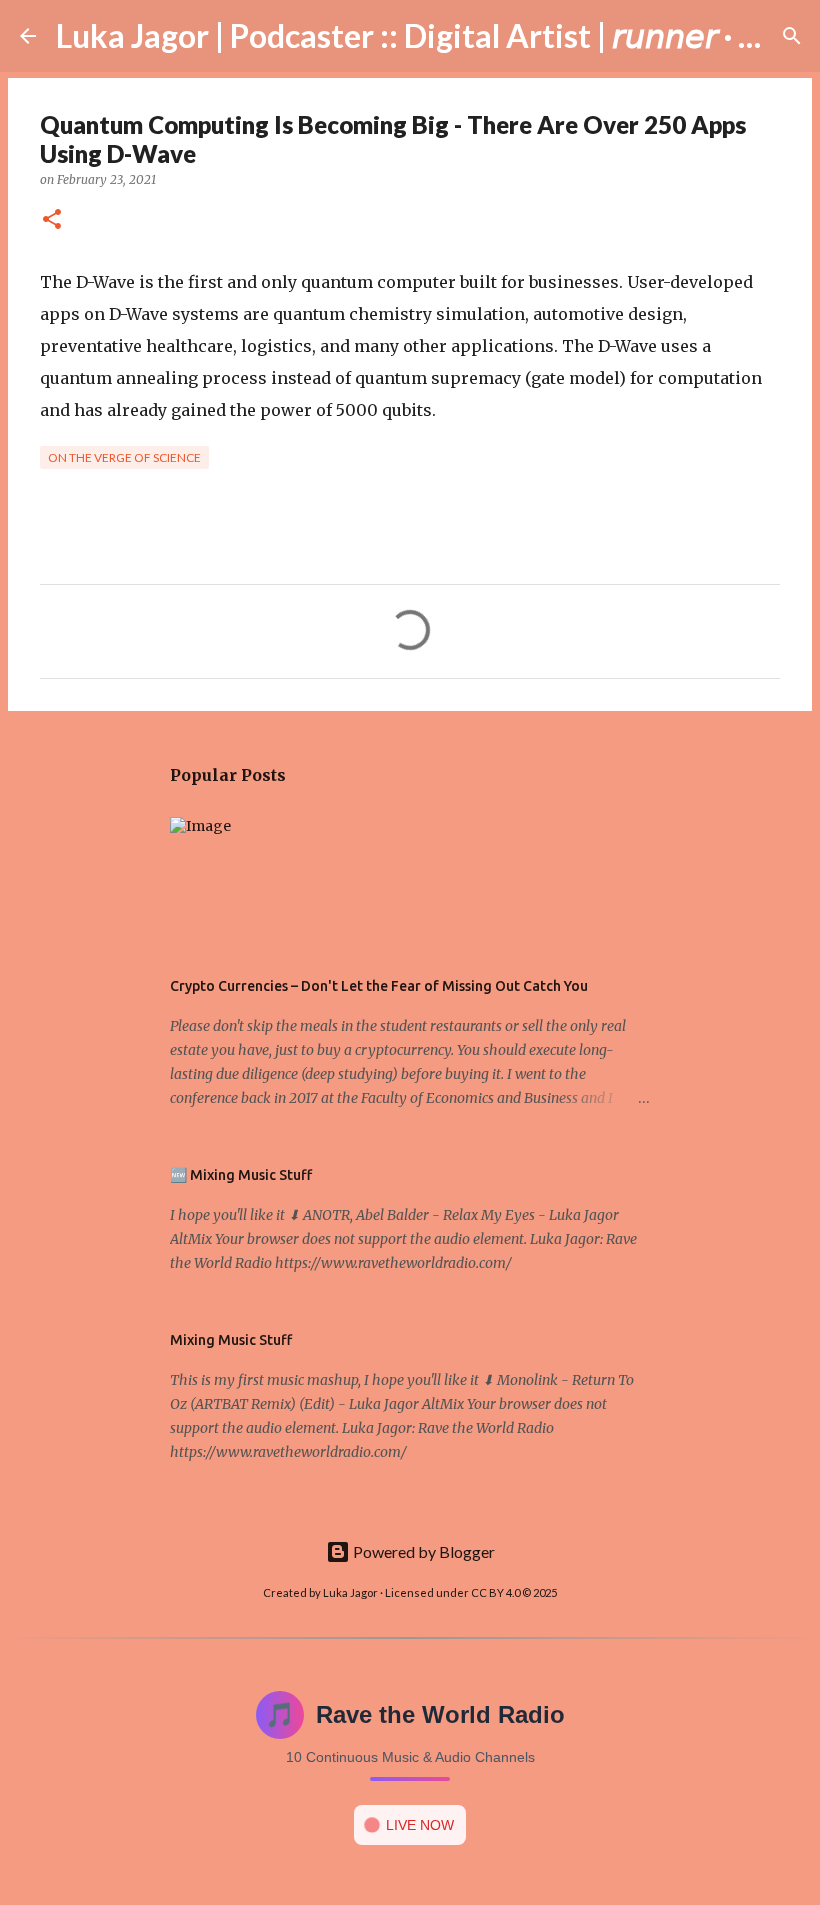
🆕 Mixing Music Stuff (241, 1175)
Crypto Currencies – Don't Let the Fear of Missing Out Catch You (379, 986)
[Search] (792, 36)
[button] (52, 220)
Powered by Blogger (422, 1551)
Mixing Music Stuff (231, 1340)
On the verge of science (124, 457)
